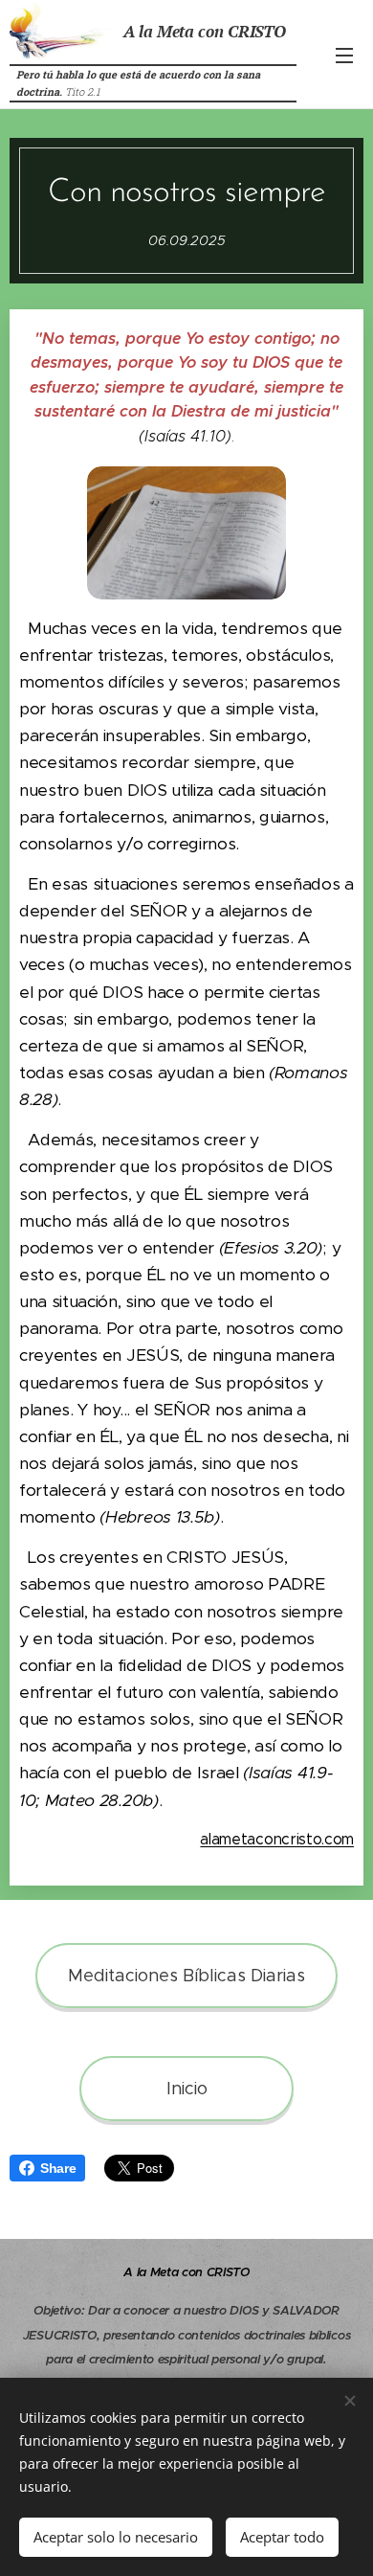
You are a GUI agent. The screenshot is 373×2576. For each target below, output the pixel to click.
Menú (344, 55)
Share (58, 2168)
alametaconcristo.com (277, 1839)
